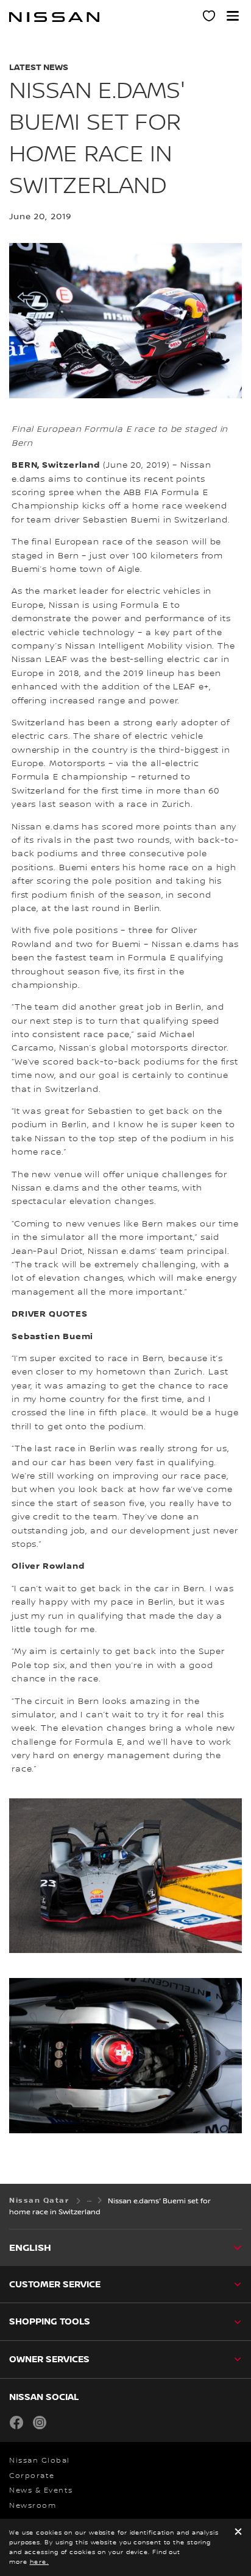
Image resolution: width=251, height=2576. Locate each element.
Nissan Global (40, 2461)
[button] (233, 16)
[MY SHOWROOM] (210, 18)
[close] (238, 2532)
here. (40, 2562)
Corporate (32, 2476)
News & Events (41, 2490)
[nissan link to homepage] (54, 17)
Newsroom (33, 2506)
